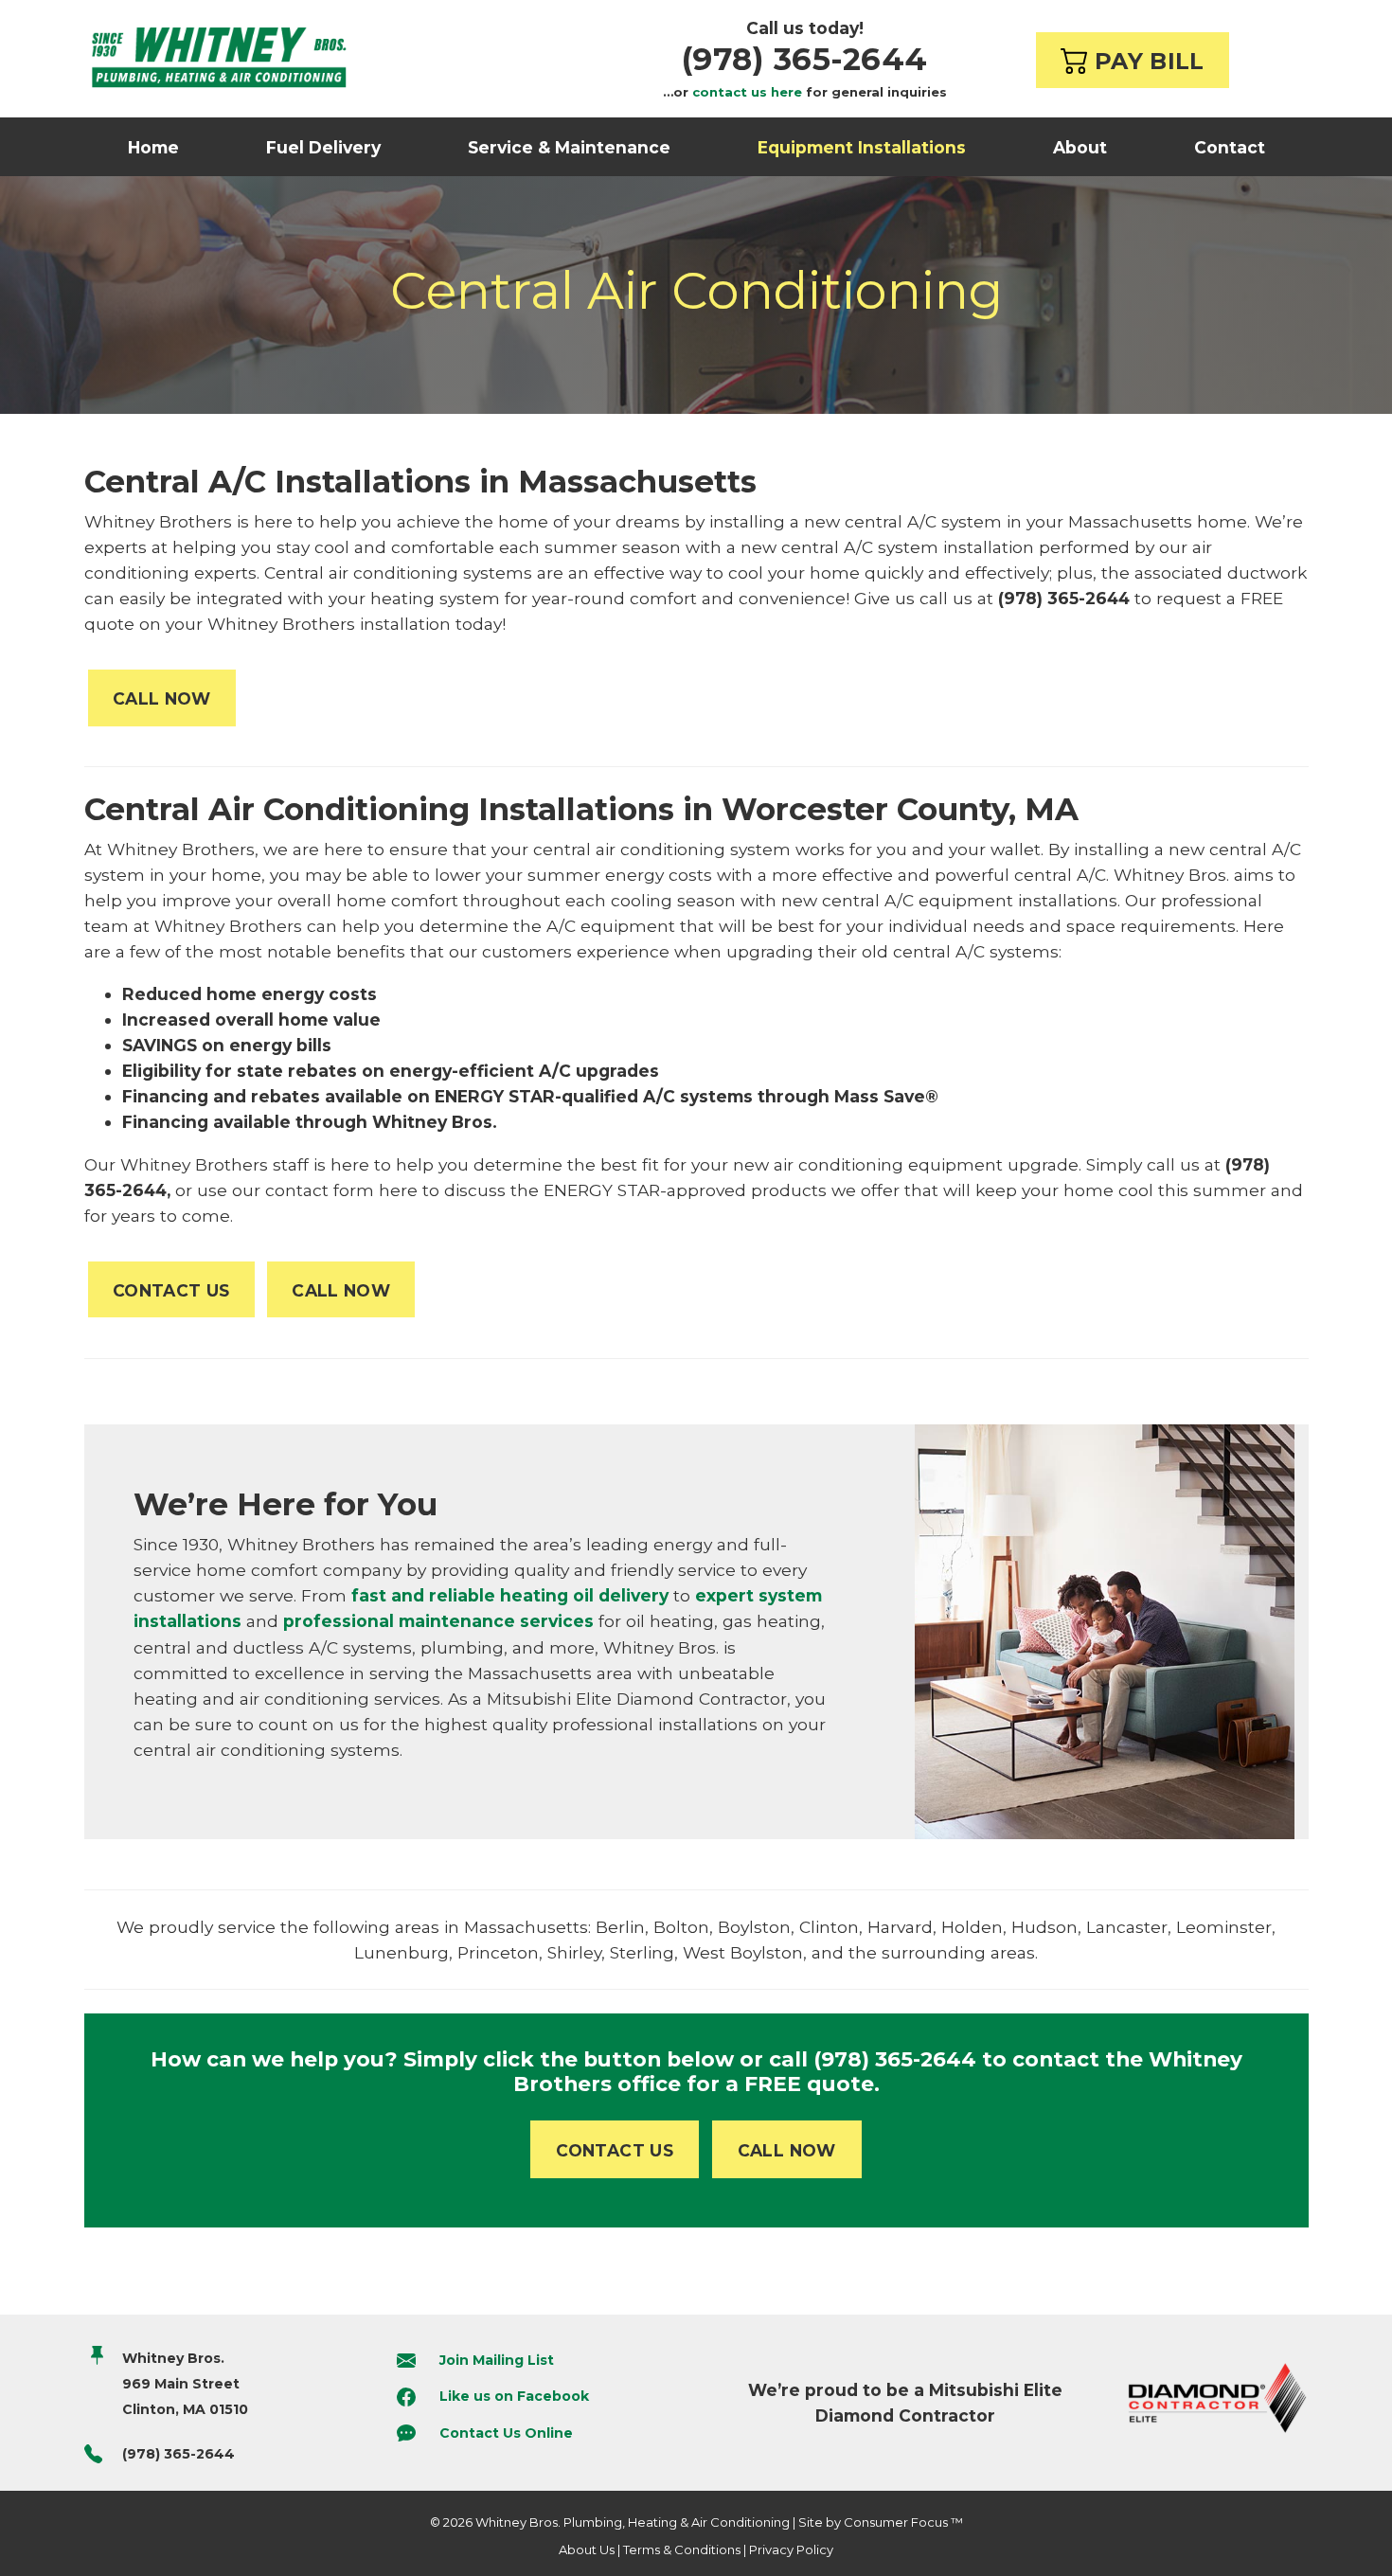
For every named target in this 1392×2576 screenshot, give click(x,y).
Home (153, 147)
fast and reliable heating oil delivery (508, 1595)
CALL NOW (162, 698)
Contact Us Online (506, 2433)
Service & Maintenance (569, 147)
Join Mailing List (497, 2360)
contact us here (747, 92)
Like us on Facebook (514, 2396)
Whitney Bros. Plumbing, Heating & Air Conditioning (633, 2522)
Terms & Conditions (682, 2549)
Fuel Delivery (323, 147)
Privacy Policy (791, 2549)
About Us (587, 2549)
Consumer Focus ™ (903, 2522)
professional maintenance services (438, 1621)
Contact (1230, 147)
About (1080, 147)
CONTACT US (171, 1290)
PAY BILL (1145, 61)
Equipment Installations (862, 147)
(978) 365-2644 (805, 59)
